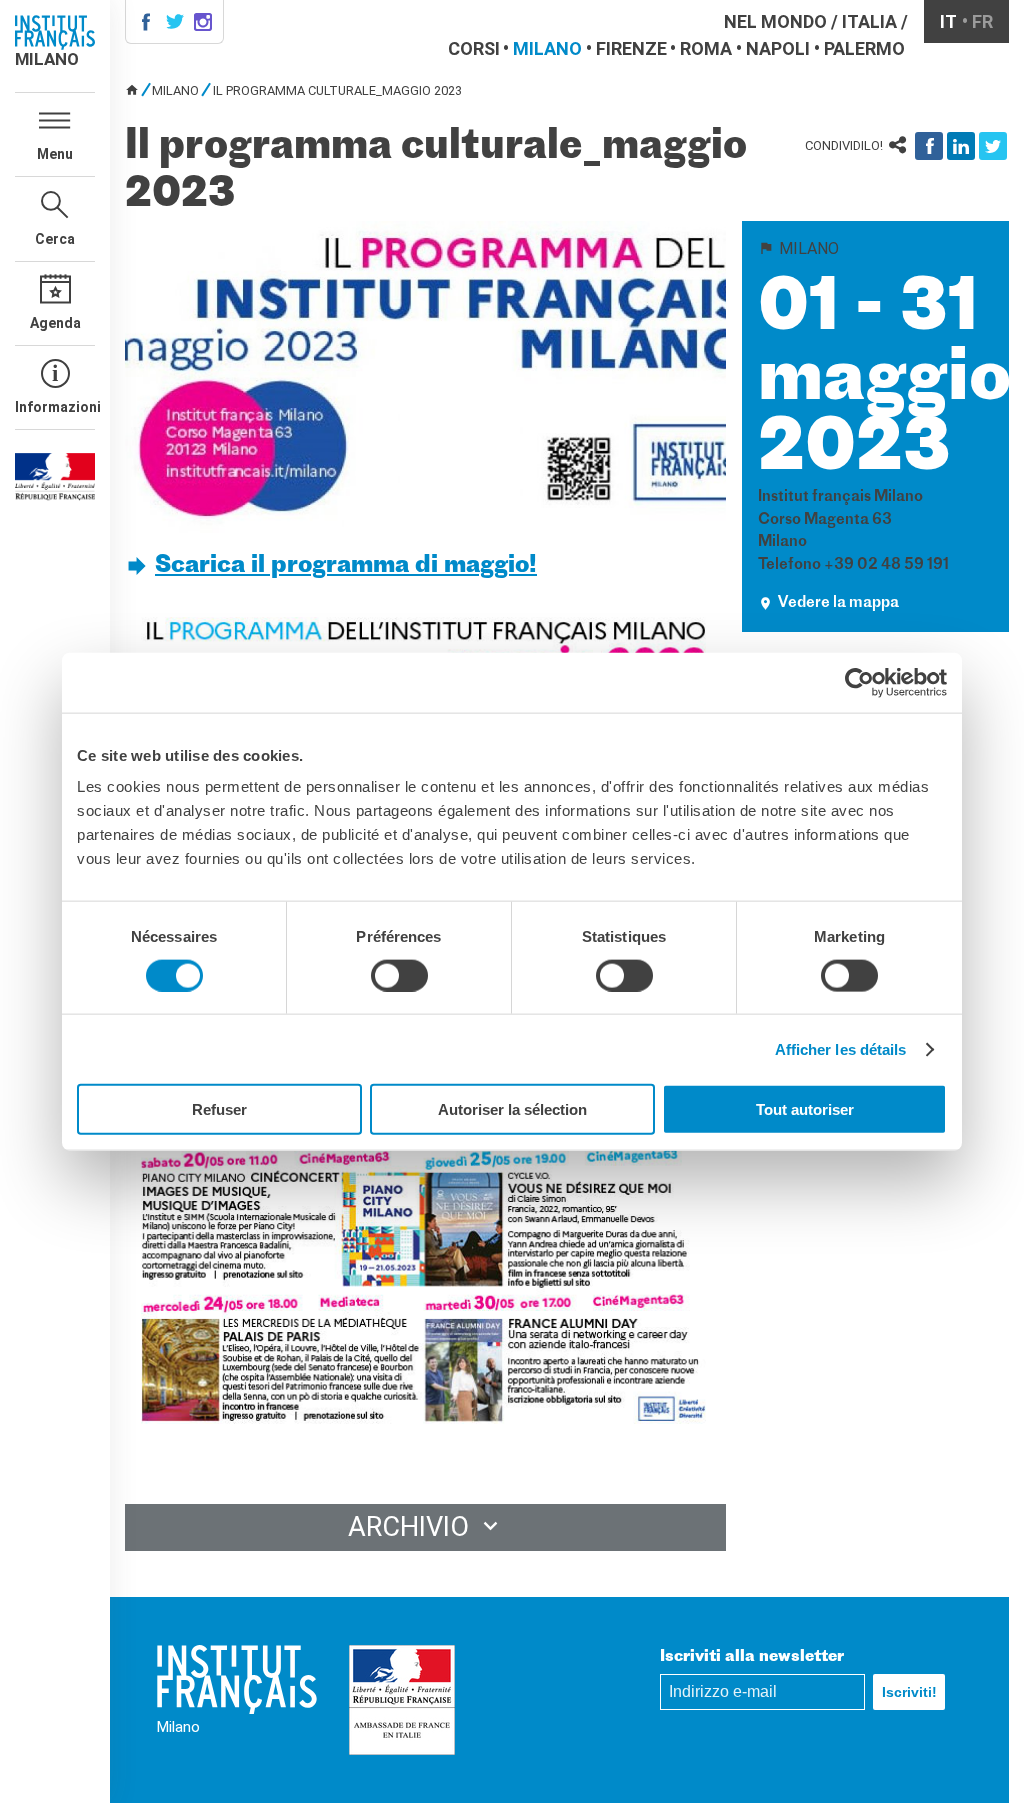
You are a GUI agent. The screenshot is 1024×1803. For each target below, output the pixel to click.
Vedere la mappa (838, 603)
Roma (706, 48)
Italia (869, 21)
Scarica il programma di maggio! (346, 566)
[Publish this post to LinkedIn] (961, 146)
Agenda (55, 323)
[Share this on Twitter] (993, 146)
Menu (55, 154)
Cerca (55, 239)
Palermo (864, 48)
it (948, 21)
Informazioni (55, 407)
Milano (547, 48)
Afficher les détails (841, 1048)
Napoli (778, 48)
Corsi (474, 48)
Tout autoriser (805, 1109)
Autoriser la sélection (512, 1109)
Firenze (631, 48)
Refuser (219, 1109)
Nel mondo (775, 21)
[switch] (399, 975)
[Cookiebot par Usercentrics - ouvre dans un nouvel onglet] (859, 682)
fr (982, 21)
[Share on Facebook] (929, 146)
